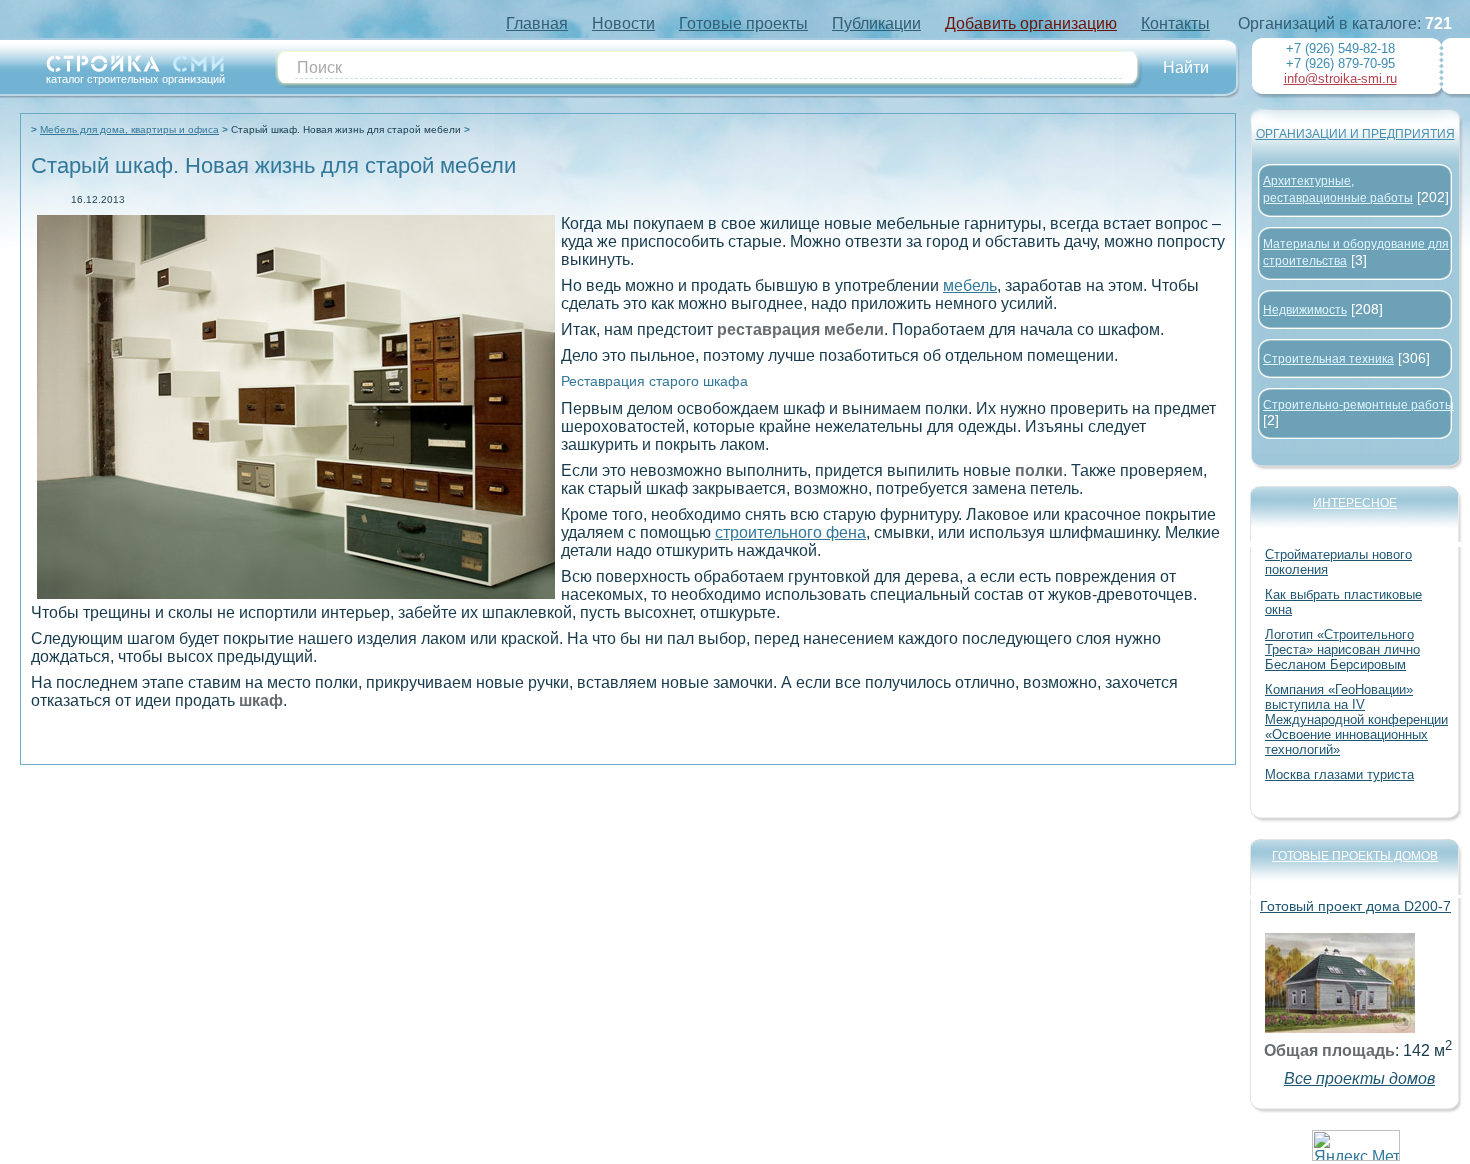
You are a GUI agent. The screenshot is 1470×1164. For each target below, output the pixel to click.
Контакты (1175, 23)
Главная (537, 23)
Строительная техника (1328, 359)
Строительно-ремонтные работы (1358, 405)
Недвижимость (1305, 310)
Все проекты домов (1359, 1078)
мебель (970, 285)
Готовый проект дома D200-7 (1355, 906)
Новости (623, 23)
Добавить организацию (1031, 23)
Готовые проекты (743, 23)
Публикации (876, 23)
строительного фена (790, 532)
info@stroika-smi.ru (1340, 78)
